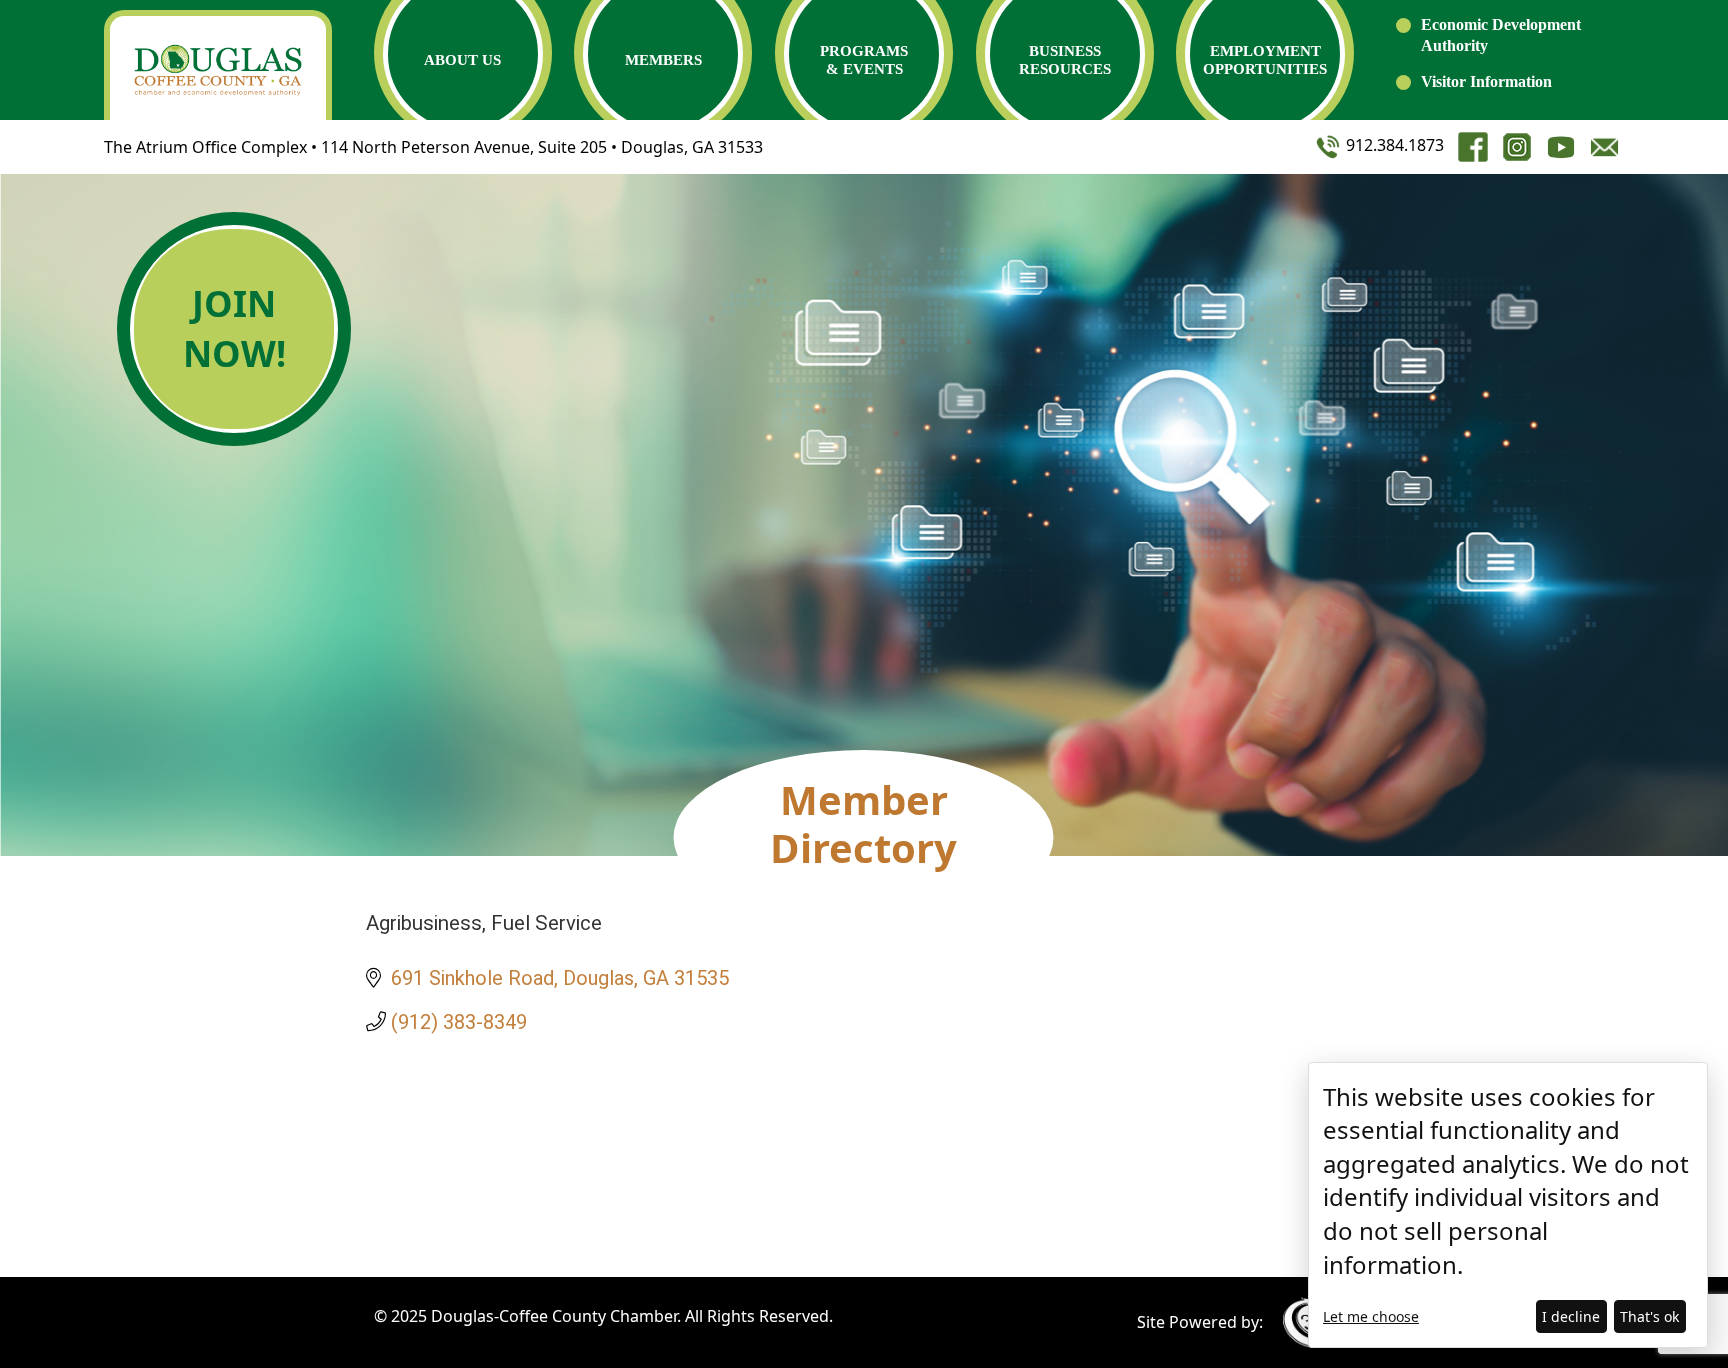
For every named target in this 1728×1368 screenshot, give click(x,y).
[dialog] (1508, 1205)
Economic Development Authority (1501, 35)
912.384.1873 (1393, 145)
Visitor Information (1486, 81)
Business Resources (1065, 60)
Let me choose (1371, 1316)
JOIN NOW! (234, 328)
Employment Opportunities (1265, 60)
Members (663, 60)
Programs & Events (864, 60)
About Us (462, 60)
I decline (1571, 1316)
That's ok (1649, 1316)
